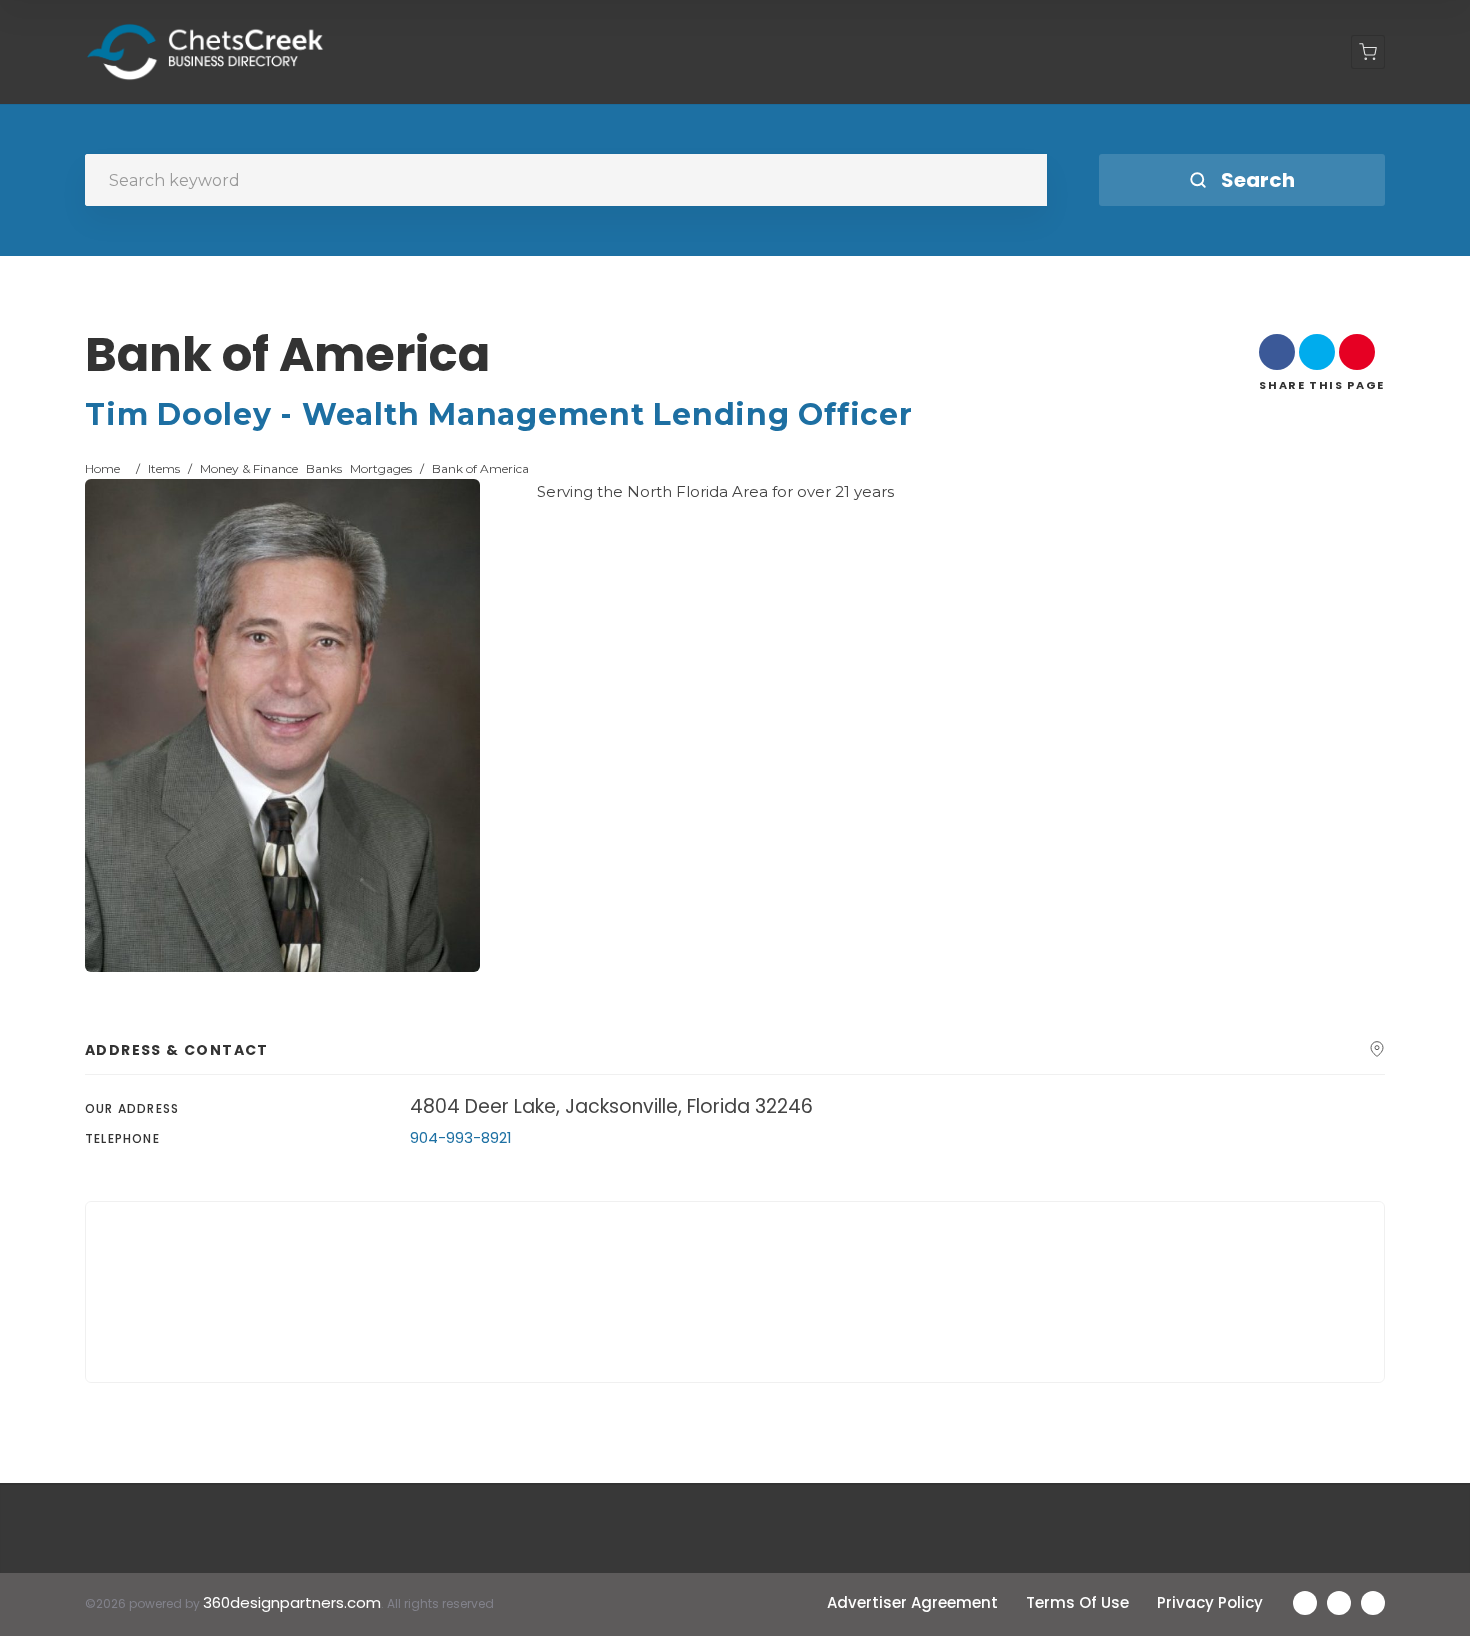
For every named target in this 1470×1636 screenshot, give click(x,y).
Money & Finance (249, 468)
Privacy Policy (1210, 1602)
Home (102, 468)
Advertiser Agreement (912, 1602)
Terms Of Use (1077, 1602)
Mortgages (381, 468)
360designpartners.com (292, 1602)
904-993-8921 (461, 1137)
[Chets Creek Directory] (205, 52)
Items (164, 468)
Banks (324, 468)
